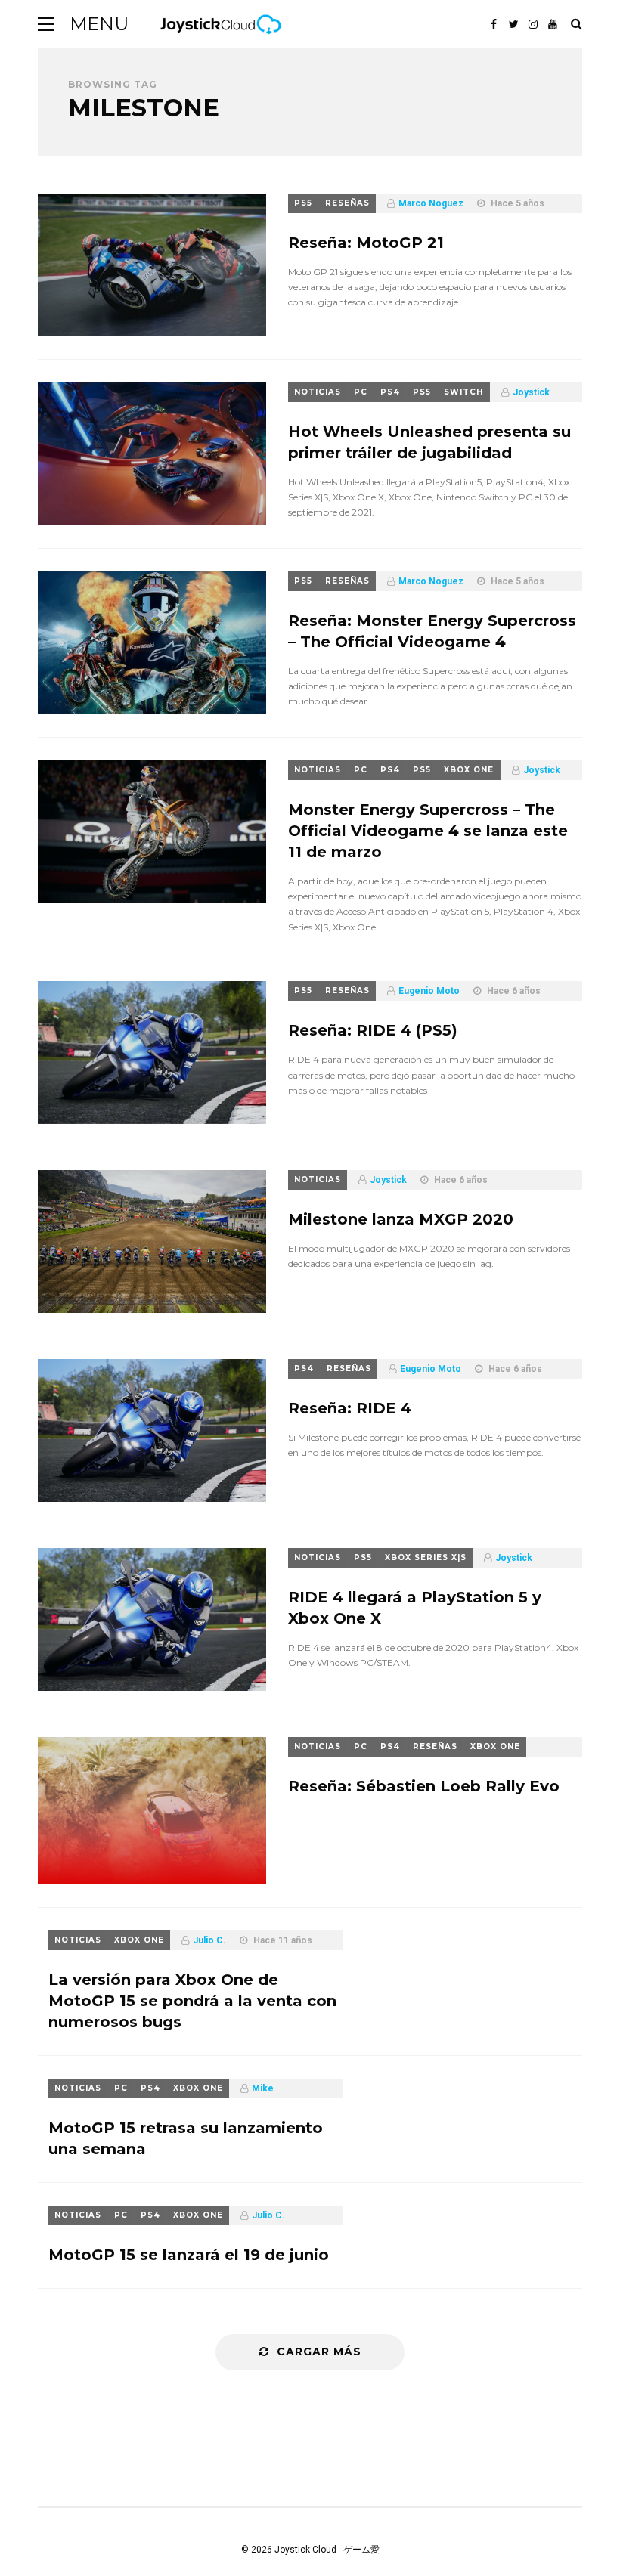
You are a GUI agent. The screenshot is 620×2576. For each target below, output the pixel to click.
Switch (463, 392)
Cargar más (319, 2352)
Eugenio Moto (429, 991)
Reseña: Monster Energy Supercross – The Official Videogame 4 (432, 631)
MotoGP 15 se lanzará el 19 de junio (189, 2255)
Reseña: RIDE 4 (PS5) (373, 1030)
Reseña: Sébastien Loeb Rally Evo (424, 1786)
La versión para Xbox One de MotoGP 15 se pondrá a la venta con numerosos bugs (192, 2001)
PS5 (303, 203)
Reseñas (347, 203)
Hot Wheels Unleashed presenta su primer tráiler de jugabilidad (429, 442)
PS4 (390, 392)
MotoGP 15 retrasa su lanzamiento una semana (186, 2138)
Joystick (531, 392)
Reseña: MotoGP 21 (366, 243)
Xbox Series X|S (426, 1557)
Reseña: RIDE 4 (350, 1408)
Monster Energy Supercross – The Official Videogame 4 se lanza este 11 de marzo (428, 831)
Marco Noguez (431, 203)
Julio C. (209, 1940)
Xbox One (469, 770)
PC (361, 392)
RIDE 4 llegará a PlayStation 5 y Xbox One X (415, 1608)
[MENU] (46, 24)
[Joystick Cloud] (221, 45)
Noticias (318, 392)
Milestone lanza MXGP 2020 (401, 1219)
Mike (263, 2088)
